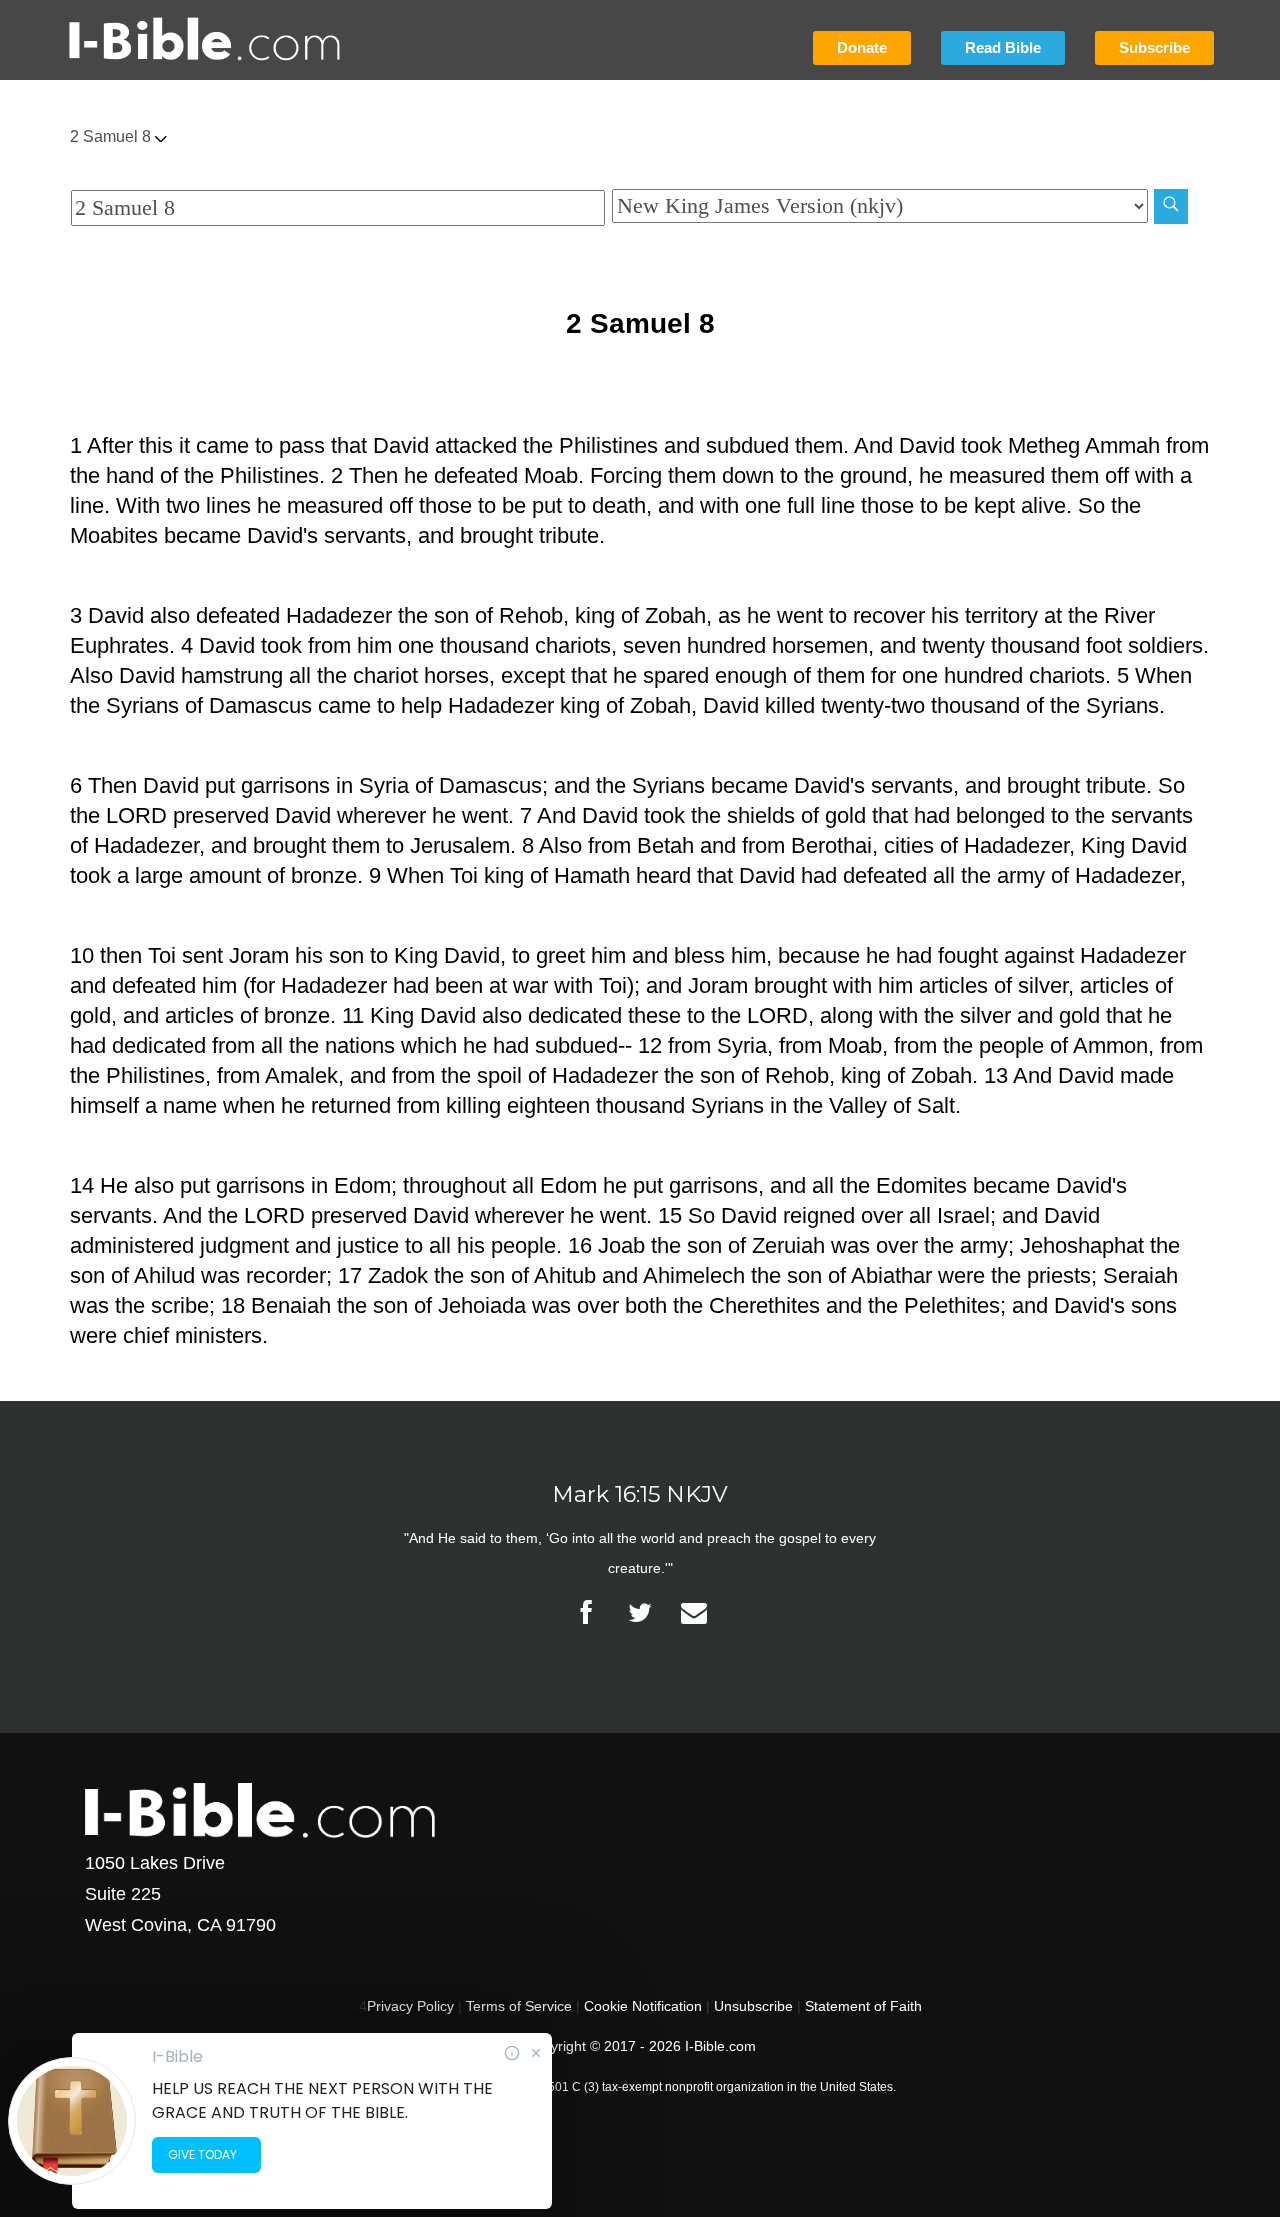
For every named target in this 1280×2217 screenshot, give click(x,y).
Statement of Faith (863, 2006)
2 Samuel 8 (112, 136)
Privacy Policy (410, 2006)
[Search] (1171, 206)
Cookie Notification (643, 2006)
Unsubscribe (753, 2006)
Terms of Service (519, 2006)
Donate (862, 47)
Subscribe (1154, 47)
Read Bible (1003, 47)
